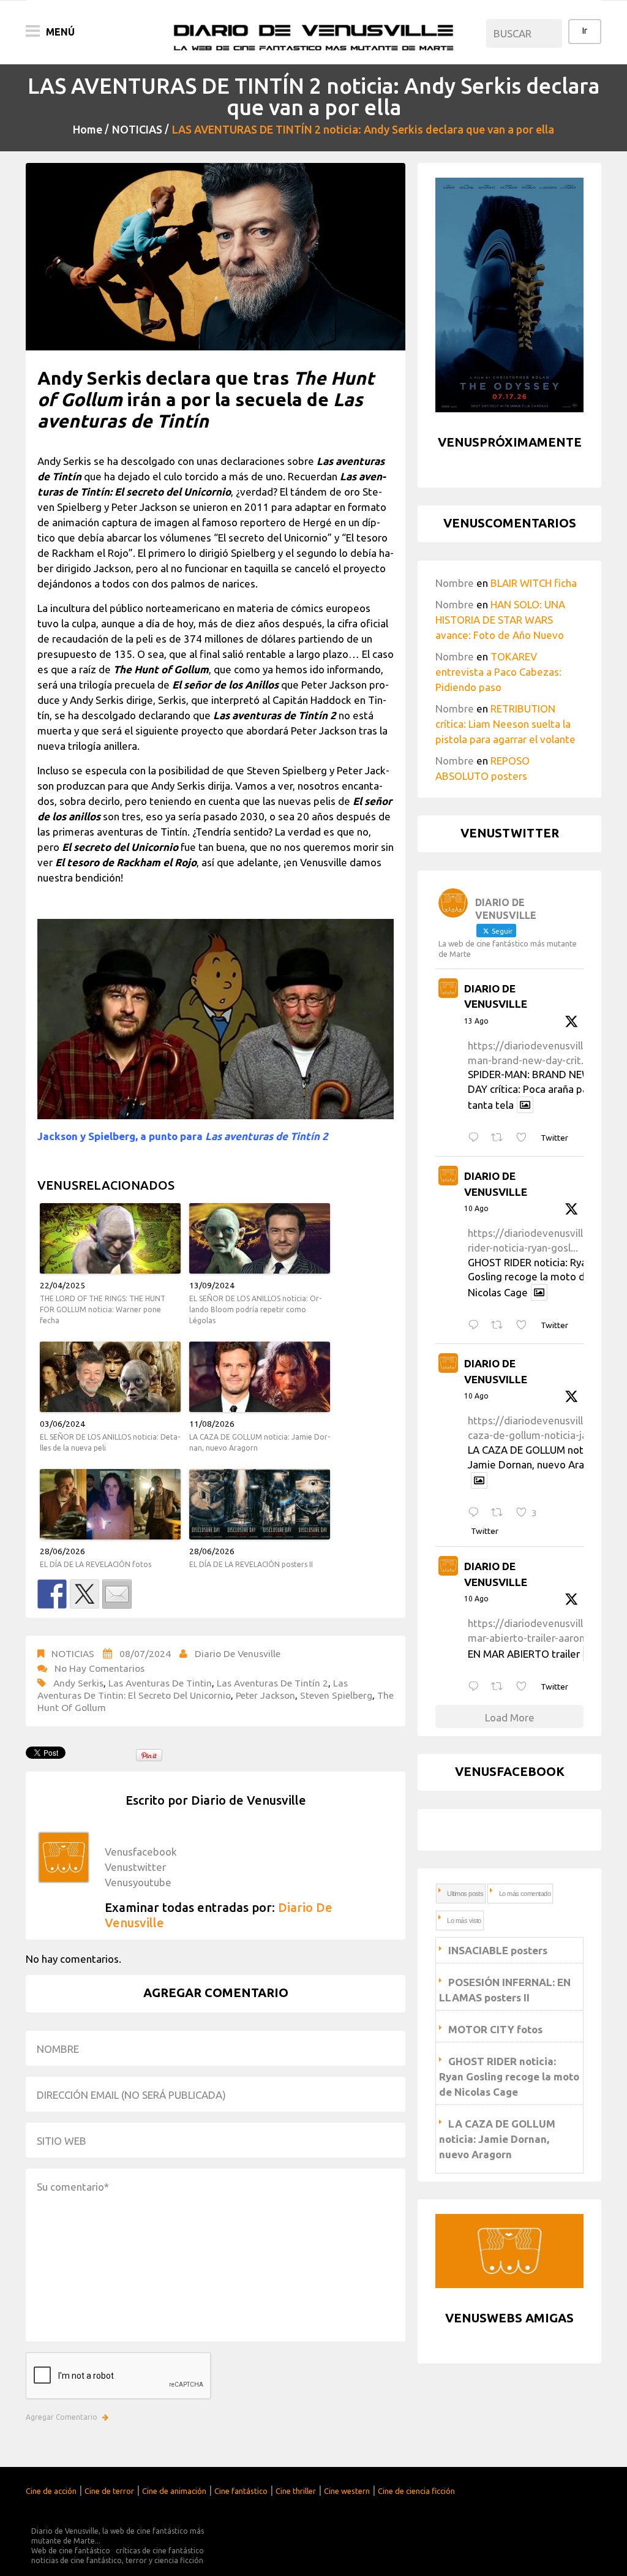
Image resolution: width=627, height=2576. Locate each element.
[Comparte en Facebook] (52, 1594)
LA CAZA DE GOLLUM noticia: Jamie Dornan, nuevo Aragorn (260, 1442)
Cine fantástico (241, 2491)
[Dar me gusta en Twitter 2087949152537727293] (525, 1138)
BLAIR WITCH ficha (534, 583)
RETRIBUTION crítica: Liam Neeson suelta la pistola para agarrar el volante (505, 724)
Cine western (347, 2491)
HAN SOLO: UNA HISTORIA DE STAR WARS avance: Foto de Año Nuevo (500, 620)
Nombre (455, 583)
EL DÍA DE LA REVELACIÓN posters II (251, 1564)
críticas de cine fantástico (160, 2551)
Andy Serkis (78, 1683)
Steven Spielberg (336, 1695)
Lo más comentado (525, 1894)
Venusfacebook (141, 1852)
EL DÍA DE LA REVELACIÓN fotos (96, 1564)
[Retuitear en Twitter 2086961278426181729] (501, 1513)
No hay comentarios (99, 1668)
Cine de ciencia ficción (416, 2491)
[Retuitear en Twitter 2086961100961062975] (501, 1687)
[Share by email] (117, 1594)
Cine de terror (109, 2491)
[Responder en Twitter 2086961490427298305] (476, 1325)
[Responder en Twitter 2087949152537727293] (476, 1138)
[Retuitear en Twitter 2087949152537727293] (501, 1138)
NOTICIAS (137, 129)
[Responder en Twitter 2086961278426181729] (476, 1513)
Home (88, 129)
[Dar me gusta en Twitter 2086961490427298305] (525, 1325)
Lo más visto (464, 1921)
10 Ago (476, 1208)
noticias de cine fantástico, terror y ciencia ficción (117, 2560)
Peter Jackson (265, 1695)
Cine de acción (51, 2491)
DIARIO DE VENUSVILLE (496, 996)
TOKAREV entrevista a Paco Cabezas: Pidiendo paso (498, 672)
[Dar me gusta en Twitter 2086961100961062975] (525, 1687)
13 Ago (476, 1021)
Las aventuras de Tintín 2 (272, 1683)
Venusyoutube (138, 1882)
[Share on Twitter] (84, 1594)
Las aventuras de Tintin (160, 1683)
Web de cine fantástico (71, 2551)
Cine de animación (174, 2491)
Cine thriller (296, 2491)
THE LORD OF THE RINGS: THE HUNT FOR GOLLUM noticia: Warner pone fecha (103, 1309)
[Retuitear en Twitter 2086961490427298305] (501, 1325)
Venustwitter (135, 1867)
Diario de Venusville (238, 1653)
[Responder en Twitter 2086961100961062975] (476, 1687)
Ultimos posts (465, 1894)
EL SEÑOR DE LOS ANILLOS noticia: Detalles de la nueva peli (110, 1442)
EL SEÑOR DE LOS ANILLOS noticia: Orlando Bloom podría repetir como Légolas (255, 1309)
